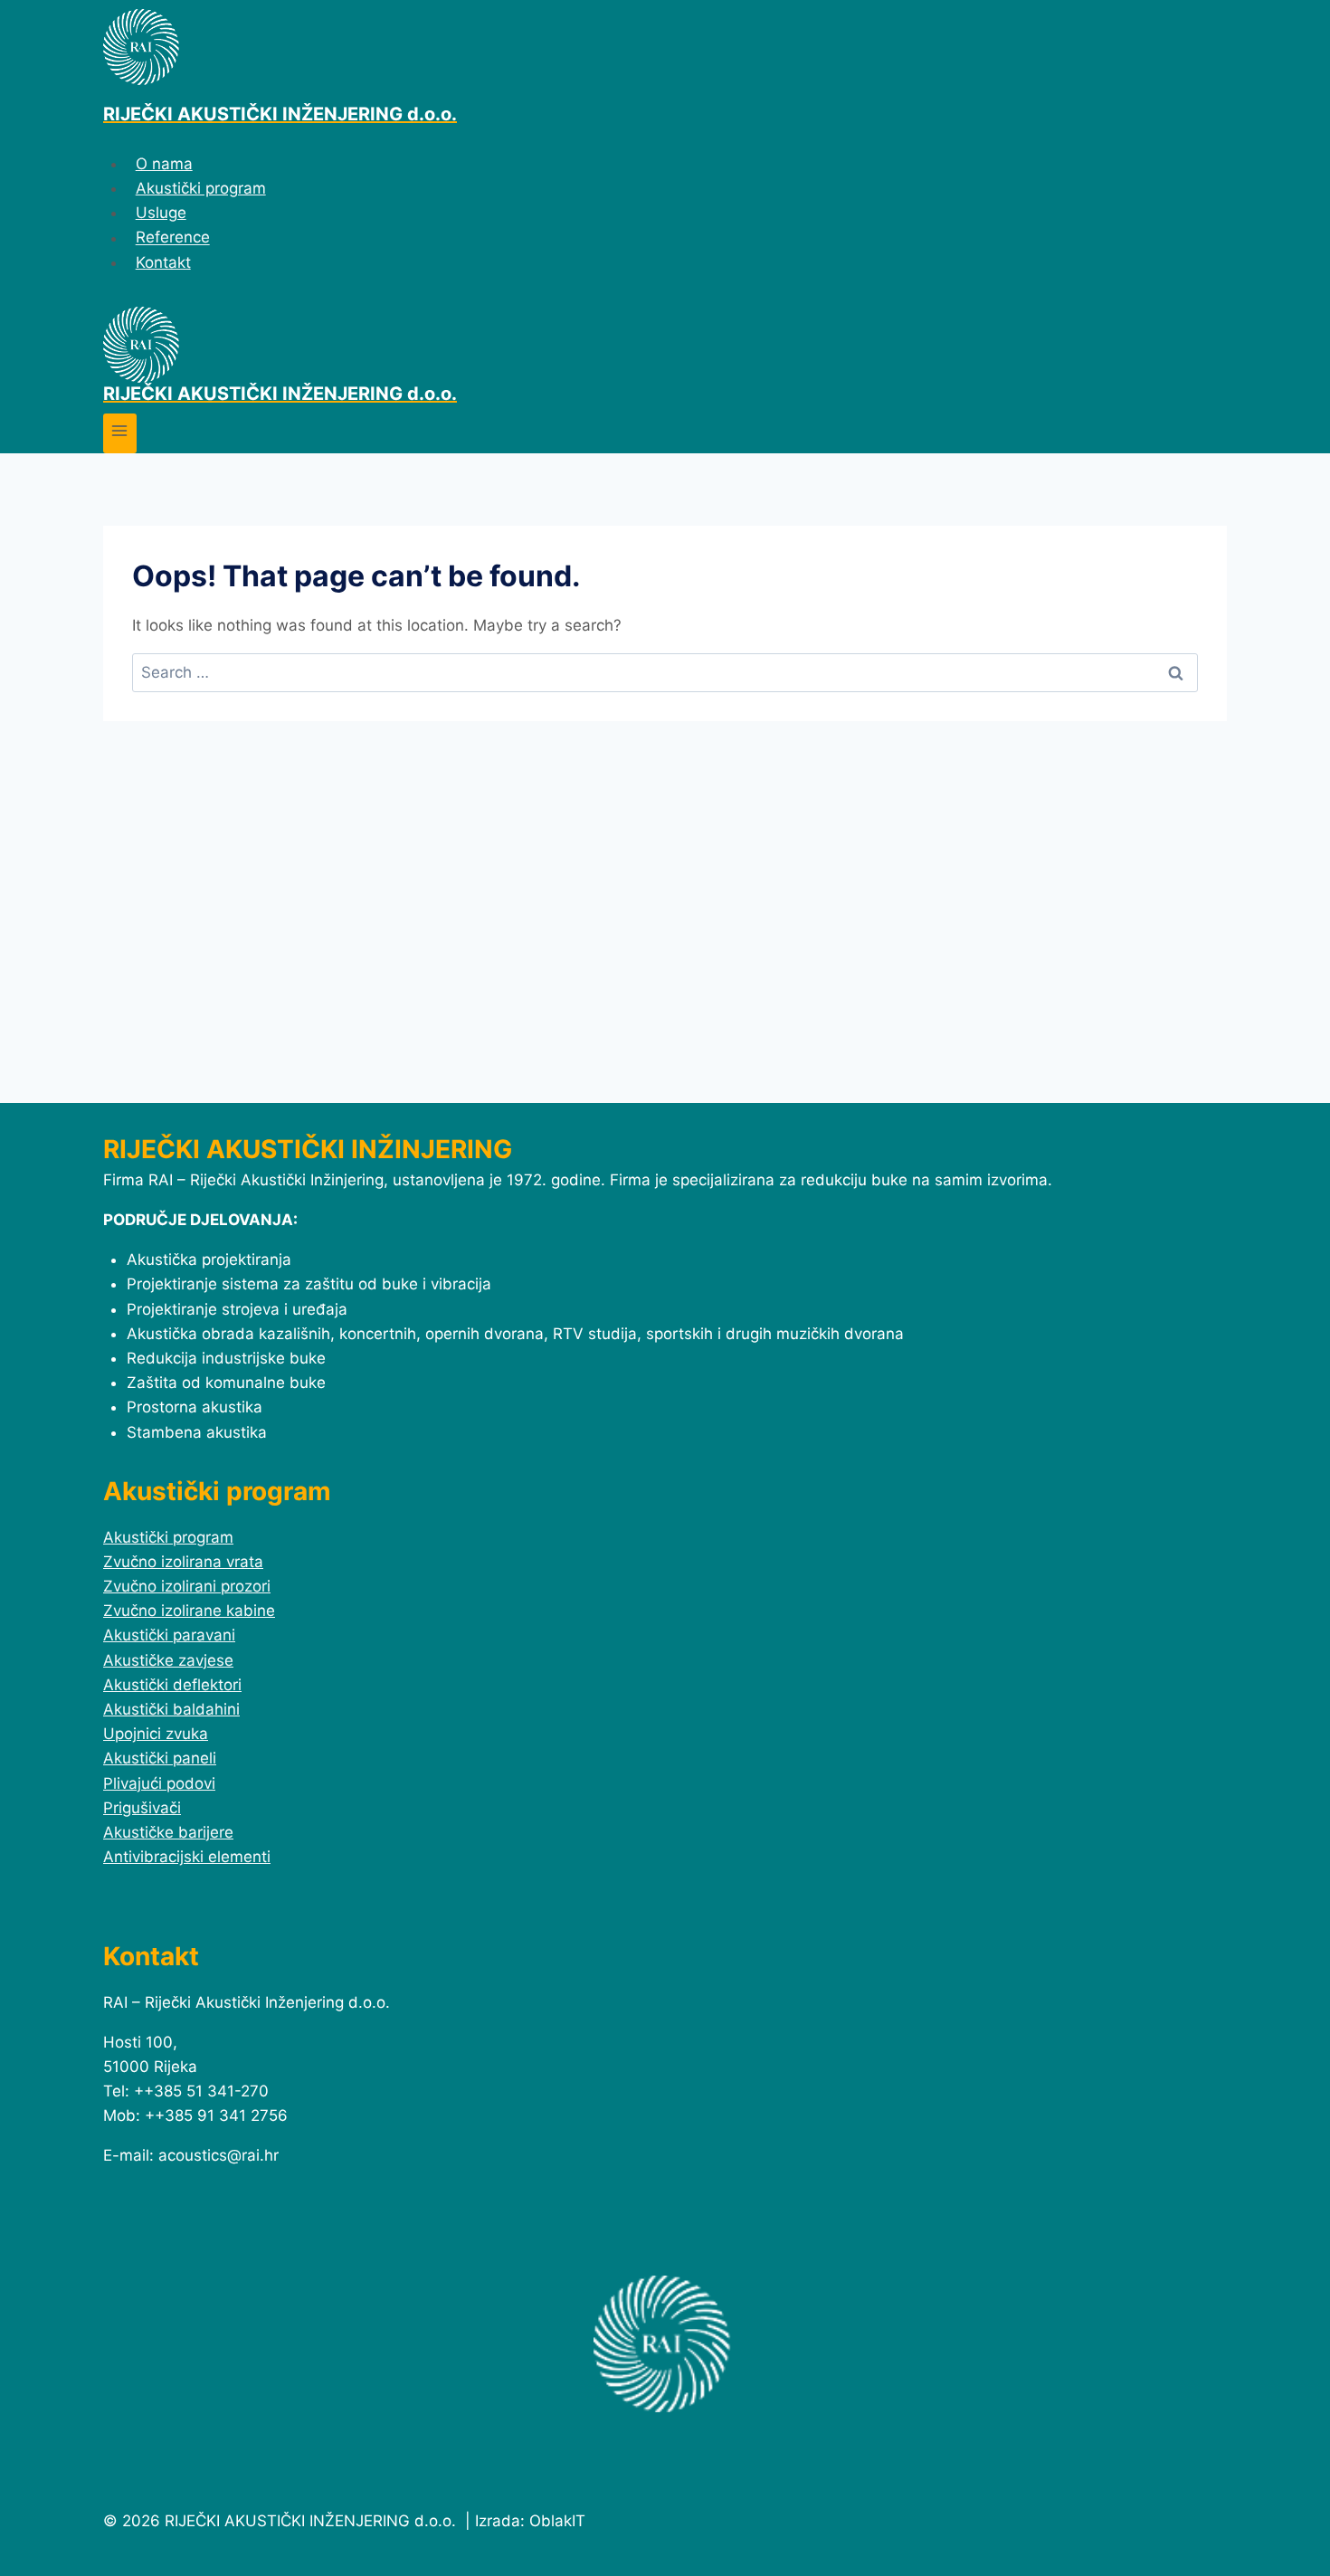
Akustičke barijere (168, 1832)
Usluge (161, 213)
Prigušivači (142, 1808)
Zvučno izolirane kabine (189, 1611)
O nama (164, 164)
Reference (173, 238)
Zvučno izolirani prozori (187, 1586)
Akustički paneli (160, 1758)
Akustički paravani (169, 1635)
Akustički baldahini (171, 1709)
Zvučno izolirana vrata (183, 1562)
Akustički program (201, 188)
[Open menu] (120, 433)
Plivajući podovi (159, 1783)
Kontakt (163, 262)
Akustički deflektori (172, 1685)
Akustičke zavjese (168, 1660)
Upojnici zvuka (156, 1734)
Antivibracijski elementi (187, 1857)
